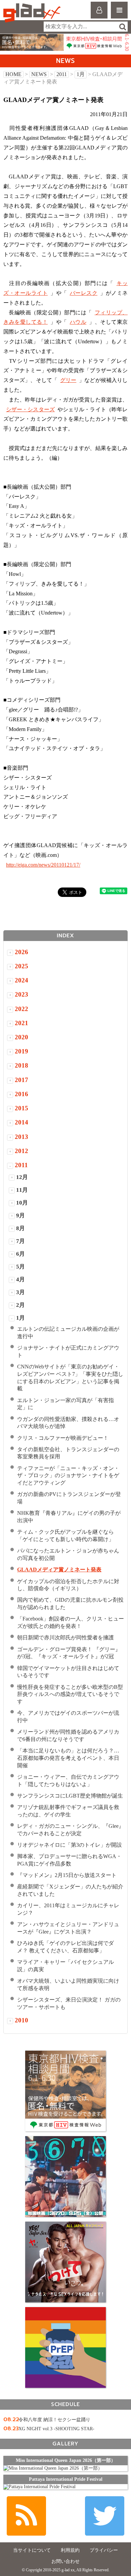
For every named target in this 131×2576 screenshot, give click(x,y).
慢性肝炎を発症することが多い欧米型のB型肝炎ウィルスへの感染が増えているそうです (70, 1694)
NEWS (39, 74)
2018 (21, 1065)
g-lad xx (33, 13)
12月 (22, 1177)
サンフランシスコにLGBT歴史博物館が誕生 (70, 1796)
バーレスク (84, 293)
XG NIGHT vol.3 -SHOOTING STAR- (56, 2429)
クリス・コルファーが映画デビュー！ (63, 1438)
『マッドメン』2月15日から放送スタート (67, 1875)
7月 (20, 1241)
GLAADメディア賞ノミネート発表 (59, 1570)
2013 (21, 1137)
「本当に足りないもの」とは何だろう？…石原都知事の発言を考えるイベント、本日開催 (68, 1758)
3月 (20, 1292)
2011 (62, 74)
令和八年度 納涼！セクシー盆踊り (54, 2420)
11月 (22, 1190)
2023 (21, 994)
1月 (81, 74)
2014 (21, 1122)
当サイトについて (32, 2550)
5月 (20, 1267)
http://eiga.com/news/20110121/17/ (43, 865)
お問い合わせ (65, 2561)
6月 (20, 1254)
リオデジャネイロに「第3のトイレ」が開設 (70, 1845)
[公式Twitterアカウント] (105, 2516)
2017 (21, 1080)
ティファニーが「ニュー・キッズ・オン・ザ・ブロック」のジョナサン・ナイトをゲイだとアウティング (68, 1476)
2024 (21, 980)
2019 (21, 1051)
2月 (20, 1305)
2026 (21, 952)
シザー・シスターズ (30, 409)
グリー (68, 380)
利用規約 (70, 2550)
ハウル (78, 322)
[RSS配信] (26, 2516)
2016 (21, 1094)
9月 (20, 1215)
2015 (21, 1108)
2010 (21, 2020)
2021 (21, 1023)
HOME (13, 74)
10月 (22, 1203)
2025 (21, 966)
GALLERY (65, 2444)
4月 (20, 1279)
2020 (21, 1037)
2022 (21, 1009)
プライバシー (104, 2550)
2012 (21, 1151)
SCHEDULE (65, 2404)
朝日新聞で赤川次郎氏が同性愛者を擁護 (65, 1638)
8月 (20, 1228)
